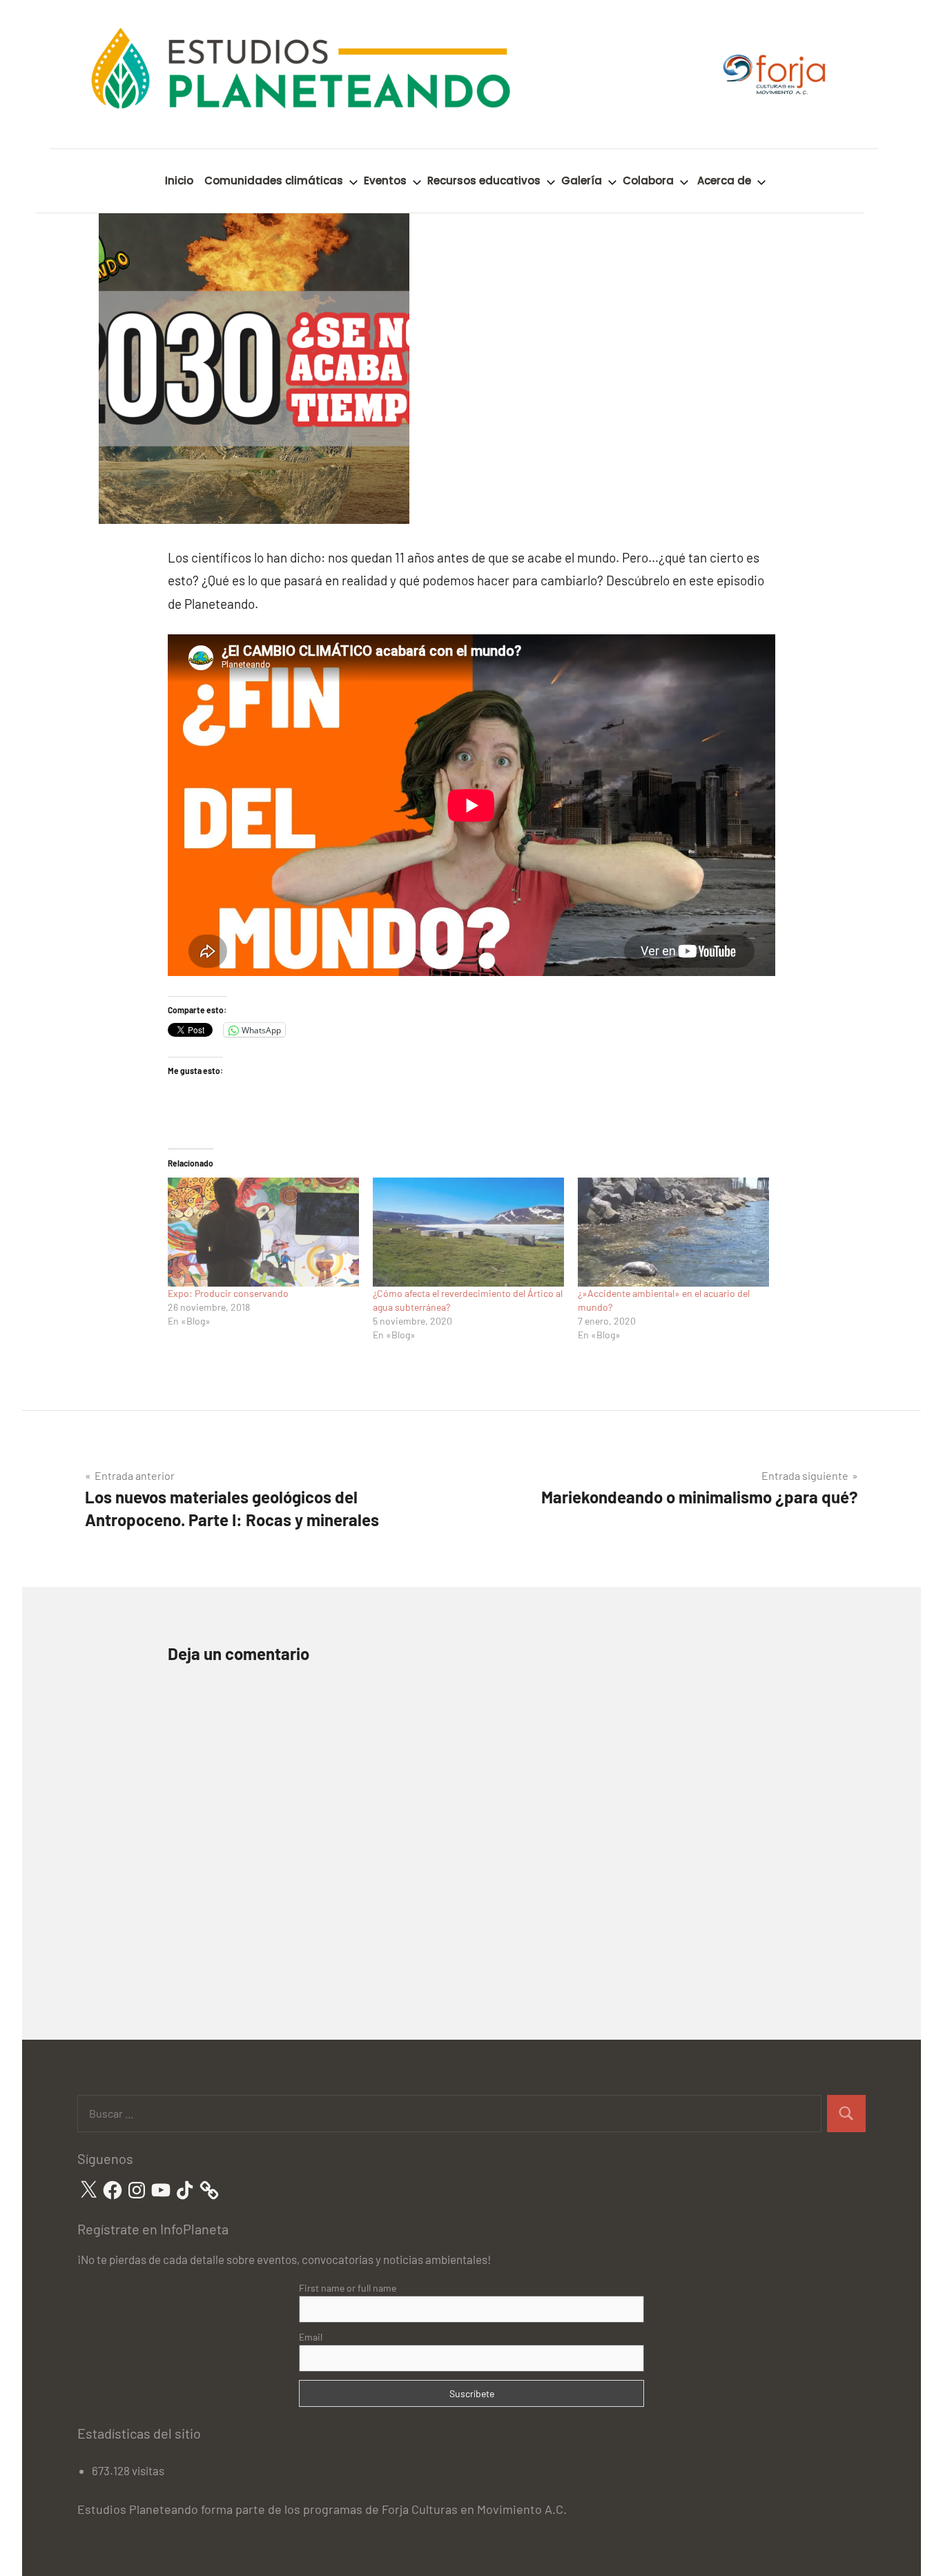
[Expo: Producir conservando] (263, 1232)
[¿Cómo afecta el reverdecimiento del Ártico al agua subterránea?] (468, 1232)
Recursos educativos (484, 180)
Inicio (179, 180)
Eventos (385, 180)
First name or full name (348, 2288)
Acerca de (724, 180)
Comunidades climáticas (274, 180)
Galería (582, 180)
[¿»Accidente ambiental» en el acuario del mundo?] (673, 1232)
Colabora (648, 180)
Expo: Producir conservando (228, 1293)
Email (311, 2337)
